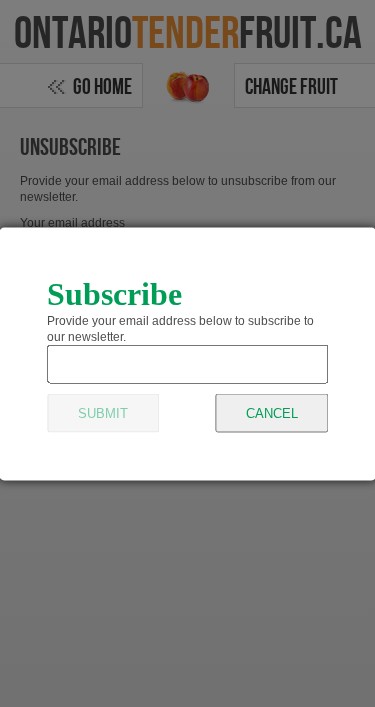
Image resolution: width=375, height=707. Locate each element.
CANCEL (272, 412)
